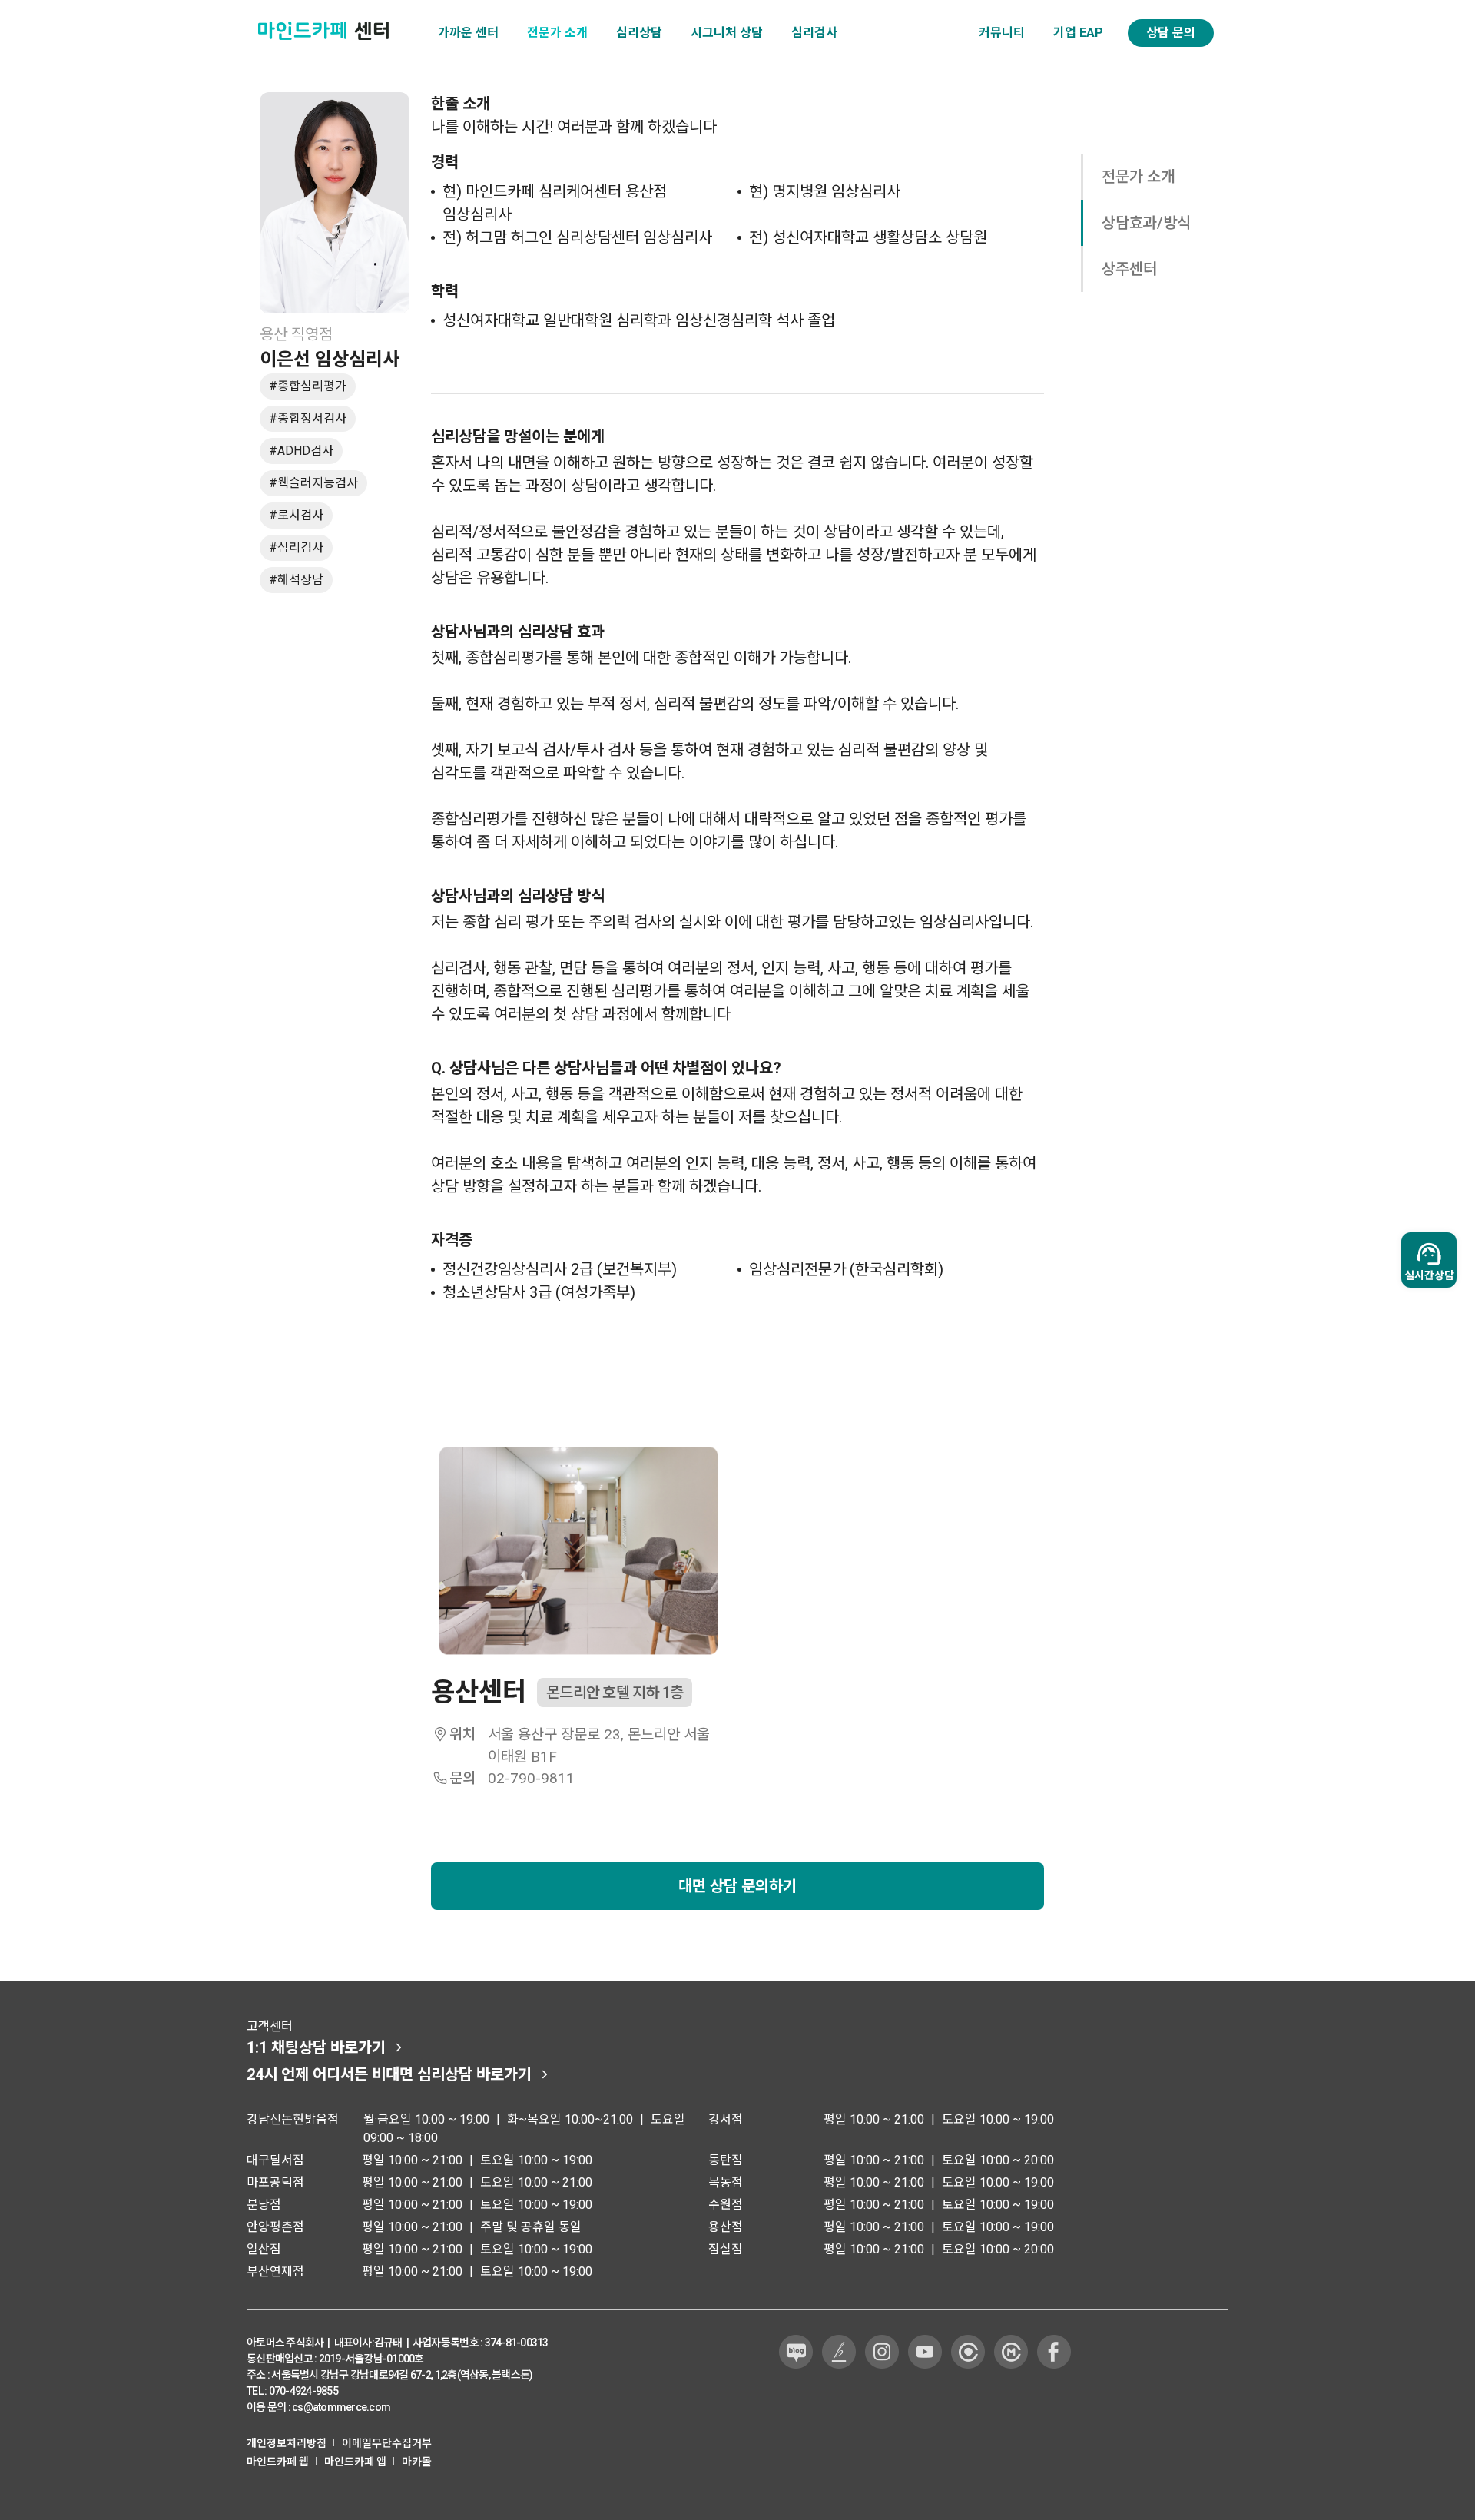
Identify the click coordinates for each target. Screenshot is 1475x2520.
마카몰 (417, 2462)
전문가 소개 (1138, 177)
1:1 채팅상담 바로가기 (316, 2047)
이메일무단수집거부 (387, 2443)
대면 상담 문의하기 (737, 1886)
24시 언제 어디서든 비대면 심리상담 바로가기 (389, 2074)
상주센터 (1129, 269)
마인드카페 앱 (355, 2462)
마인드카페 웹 (278, 2462)
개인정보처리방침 (287, 2443)
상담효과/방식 (1146, 223)
